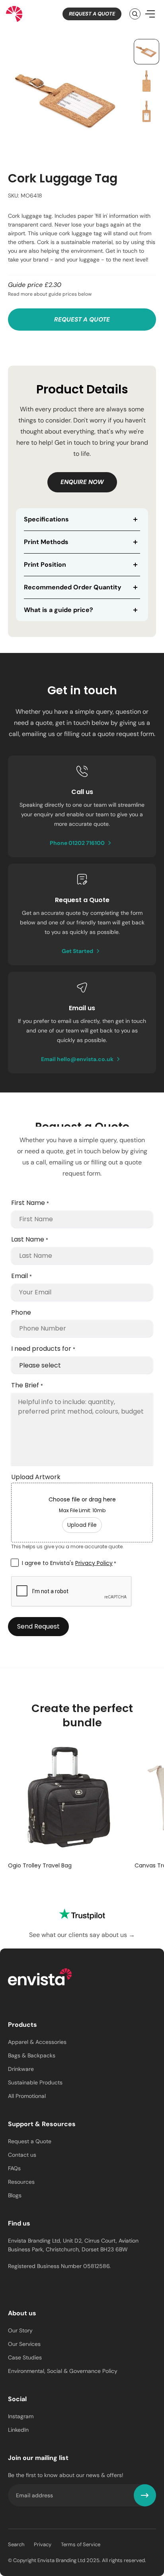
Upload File (82, 1525)
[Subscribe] (145, 2495)
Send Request (38, 1626)
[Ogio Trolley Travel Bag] (68, 1798)
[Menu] (150, 14)
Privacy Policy (94, 1563)
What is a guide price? (59, 610)
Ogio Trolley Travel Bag (40, 1865)
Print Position (45, 565)
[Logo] (40, 1978)
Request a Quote (92, 14)
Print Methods (46, 542)
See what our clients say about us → (82, 1935)
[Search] (135, 14)
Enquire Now (82, 482)
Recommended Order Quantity (73, 587)
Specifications (46, 519)
